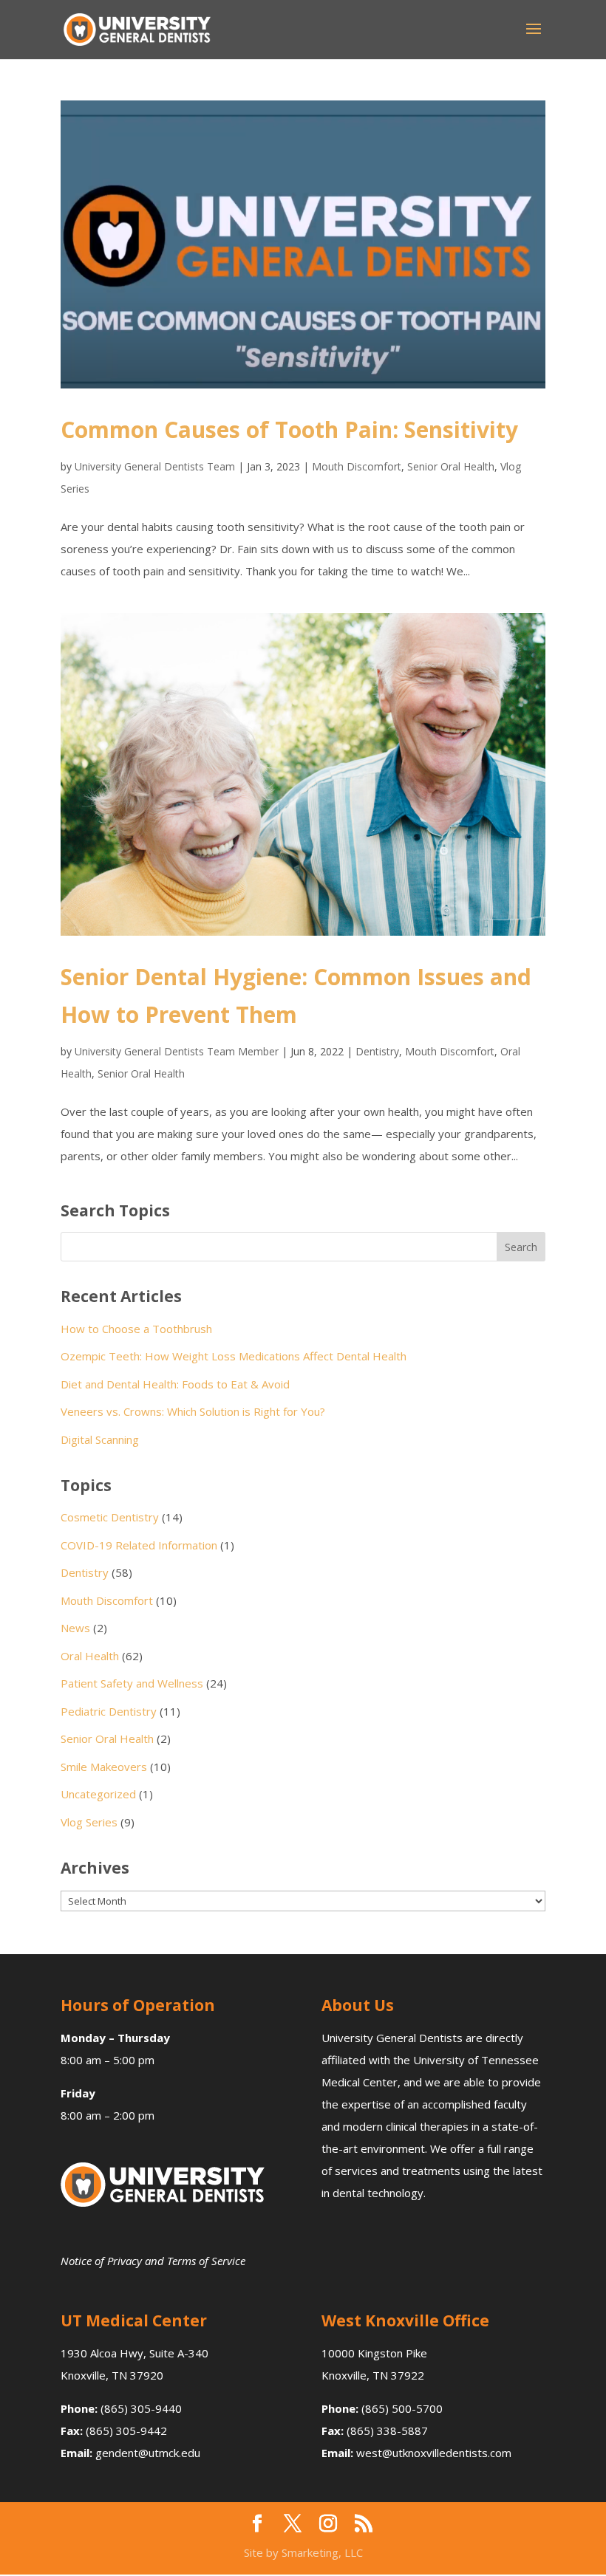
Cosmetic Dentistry (110, 1517)
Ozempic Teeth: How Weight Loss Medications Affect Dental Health (234, 1356)
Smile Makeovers (104, 1767)
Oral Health (90, 1656)
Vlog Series (89, 1822)
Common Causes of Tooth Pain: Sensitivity (289, 429)
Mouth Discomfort (357, 466)
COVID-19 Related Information (139, 1545)
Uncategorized (98, 1794)
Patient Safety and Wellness (132, 1683)
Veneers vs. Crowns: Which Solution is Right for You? (193, 1411)
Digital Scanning (100, 1439)
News (75, 1628)
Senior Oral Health (451, 466)
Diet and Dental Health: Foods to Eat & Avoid (175, 1384)
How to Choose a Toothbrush (136, 1329)
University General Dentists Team (155, 466)
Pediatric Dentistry (109, 1711)
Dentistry (377, 1051)
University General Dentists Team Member (177, 1051)
